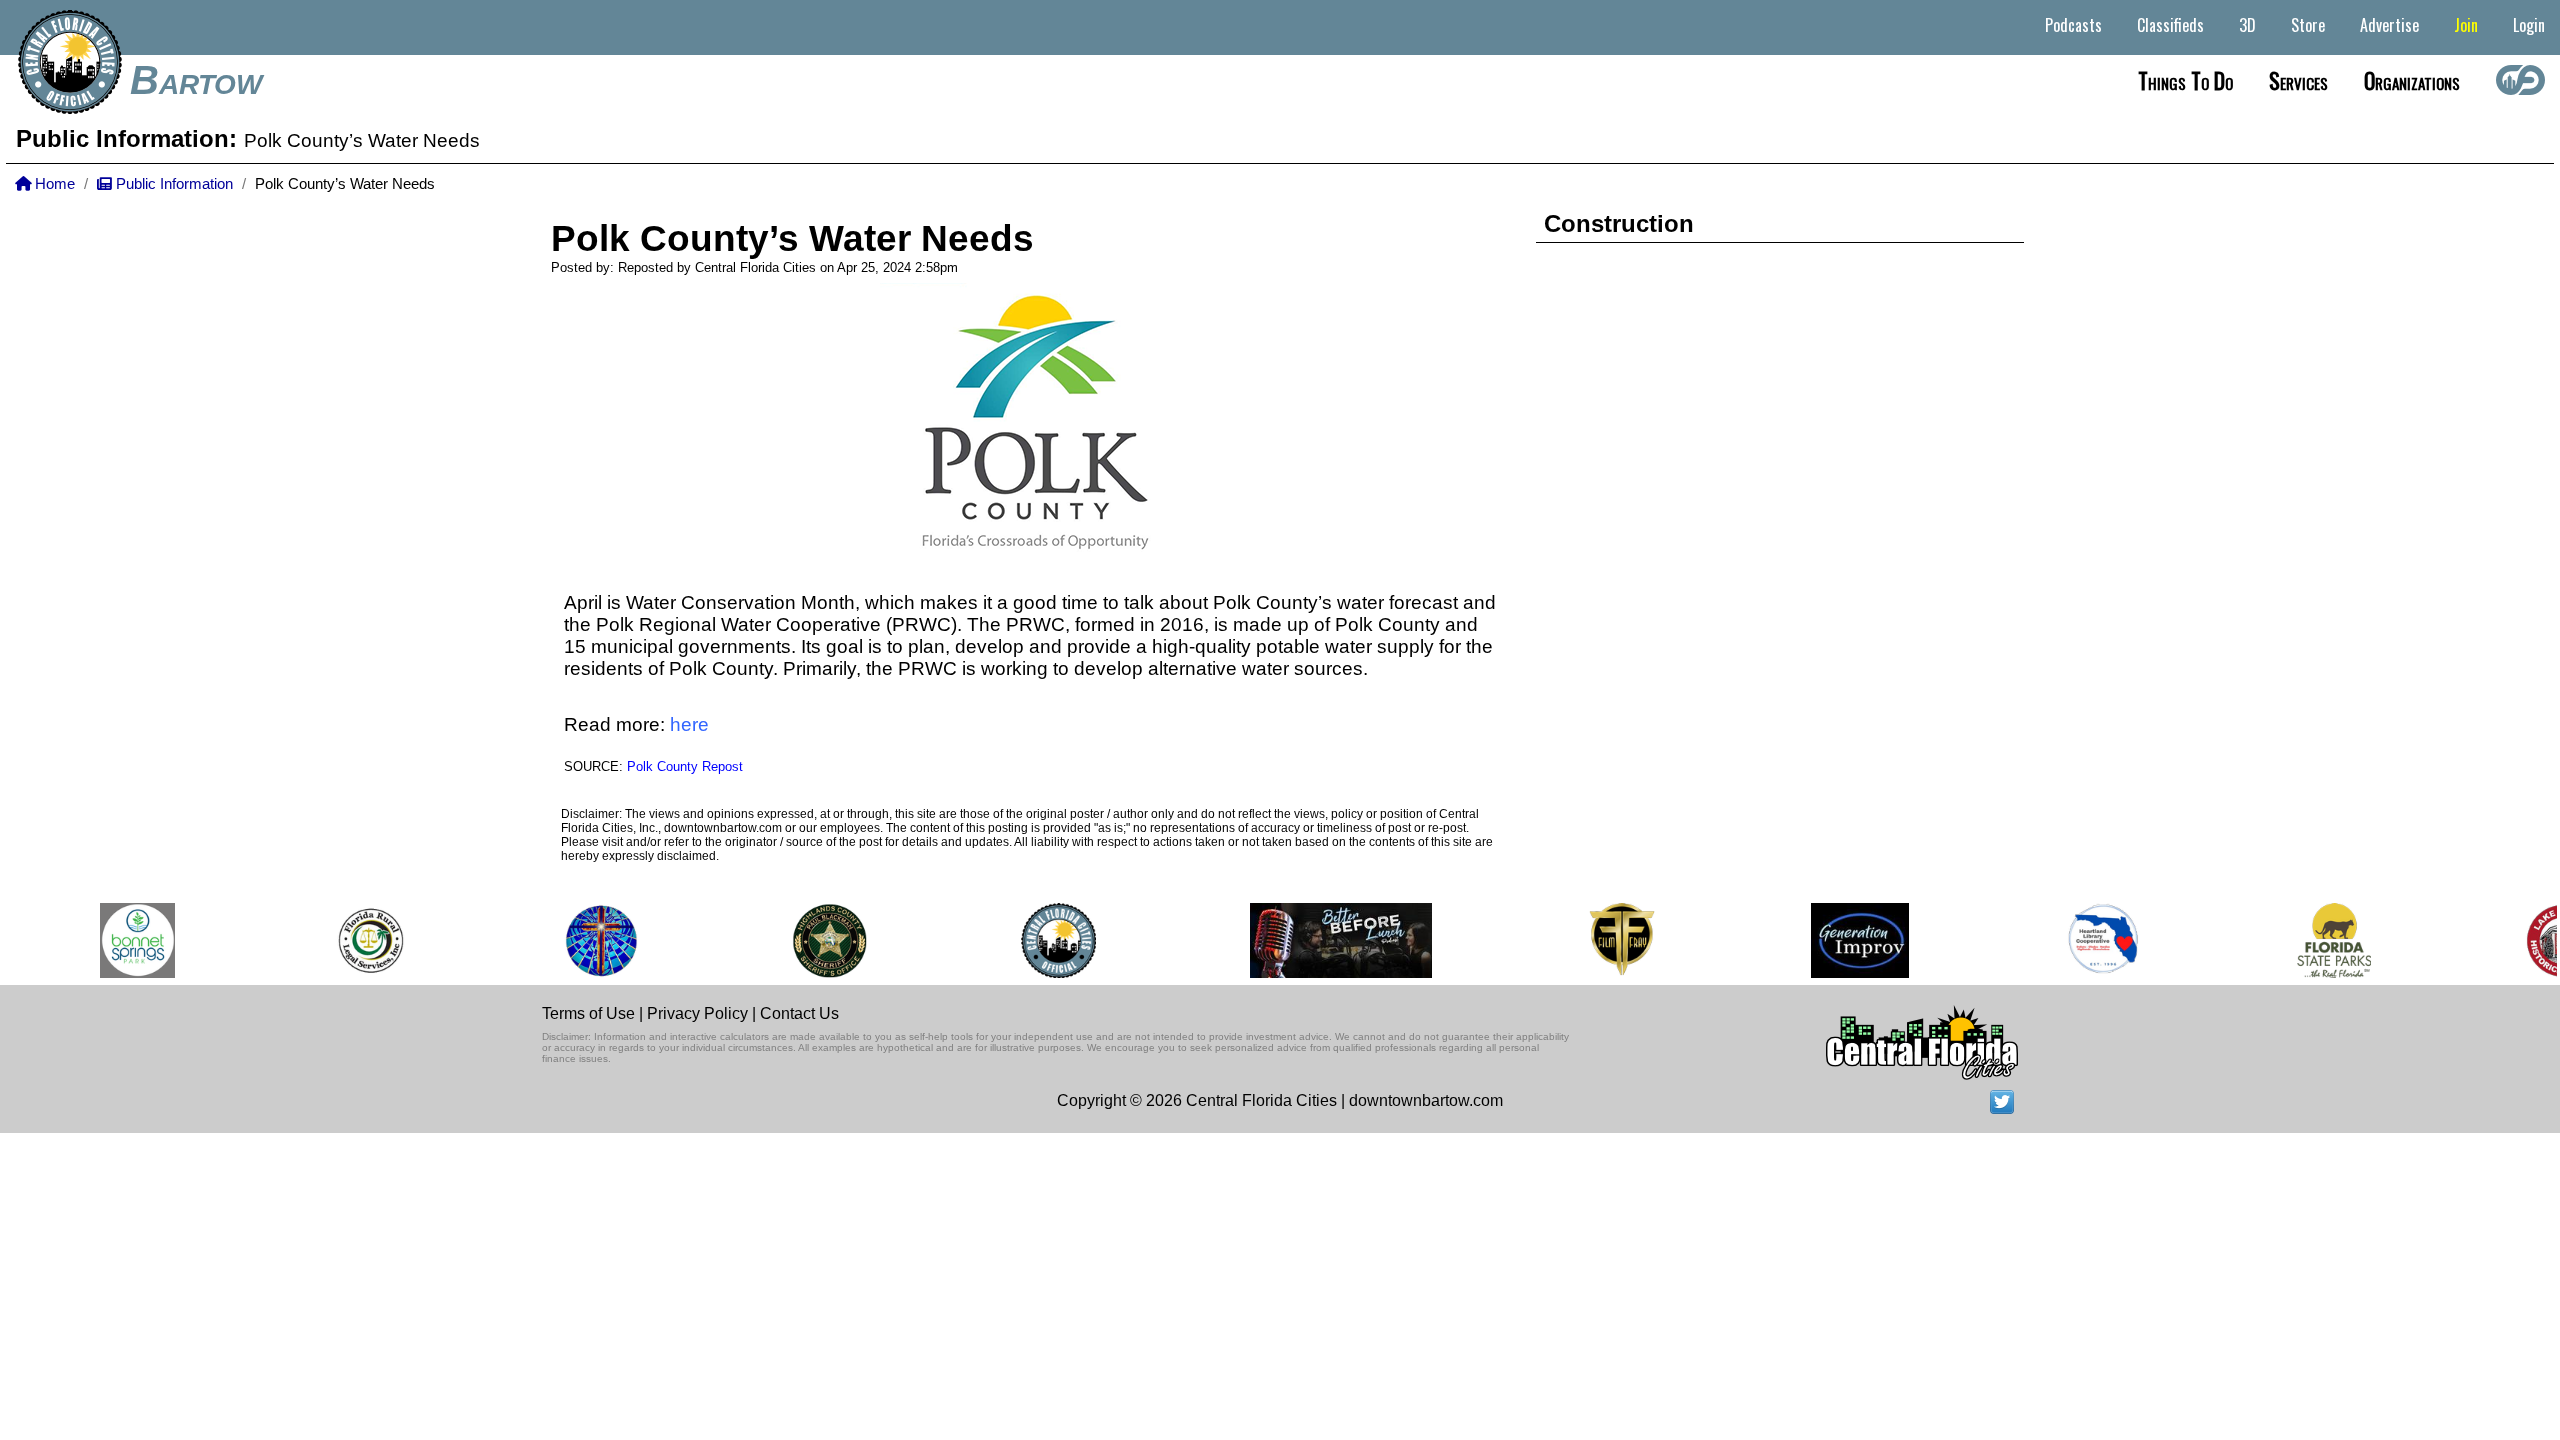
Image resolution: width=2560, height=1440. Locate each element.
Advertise (2389, 25)
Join (2466, 25)
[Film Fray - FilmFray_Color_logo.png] (1604, 940)
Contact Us (799, 1013)
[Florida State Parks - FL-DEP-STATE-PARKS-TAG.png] (2317, 940)
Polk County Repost (685, 766)
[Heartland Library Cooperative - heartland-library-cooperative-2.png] (2087, 940)
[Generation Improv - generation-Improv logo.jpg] (1844, 940)
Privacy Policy (697, 1013)
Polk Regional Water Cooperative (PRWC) (776, 624)
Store (2308, 25)
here (689, 724)
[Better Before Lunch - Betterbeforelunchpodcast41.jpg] (1324, 940)
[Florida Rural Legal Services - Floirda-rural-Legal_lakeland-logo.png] (353, 940)
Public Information (172, 184)
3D (2247, 25)
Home (53, 184)
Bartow (196, 80)
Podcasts (2073, 25)
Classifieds (2170, 25)
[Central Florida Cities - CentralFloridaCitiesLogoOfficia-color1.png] (1041, 940)
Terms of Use (588, 1013)
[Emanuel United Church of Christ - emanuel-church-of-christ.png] (585, 940)
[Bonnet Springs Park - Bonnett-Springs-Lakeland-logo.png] (121, 940)
